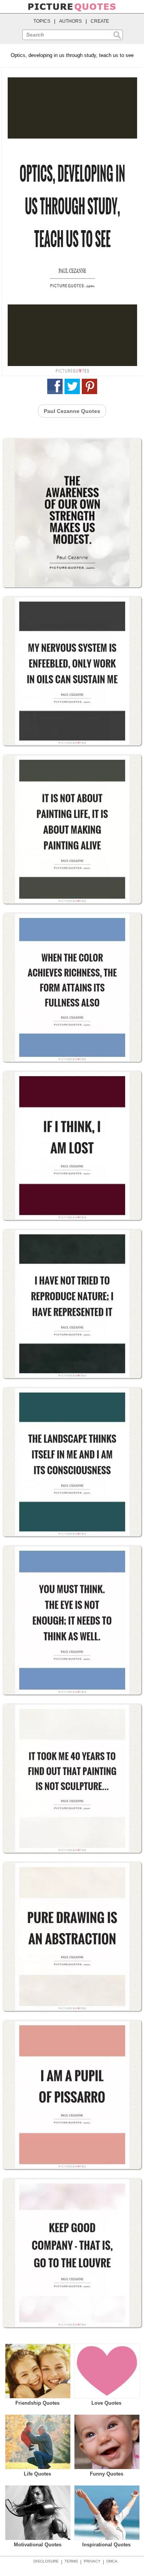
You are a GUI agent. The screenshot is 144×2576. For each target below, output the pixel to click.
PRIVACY (92, 2561)
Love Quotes (106, 2403)
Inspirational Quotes (106, 2545)
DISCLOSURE (46, 2561)
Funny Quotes (107, 2474)
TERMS (71, 2561)
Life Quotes (37, 2474)
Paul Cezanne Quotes (72, 411)
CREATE (100, 21)
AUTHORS (70, 21)
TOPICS (42, 21)
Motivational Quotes (38, 2545)
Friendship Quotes (37, 2403)
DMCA (112, 2561)
